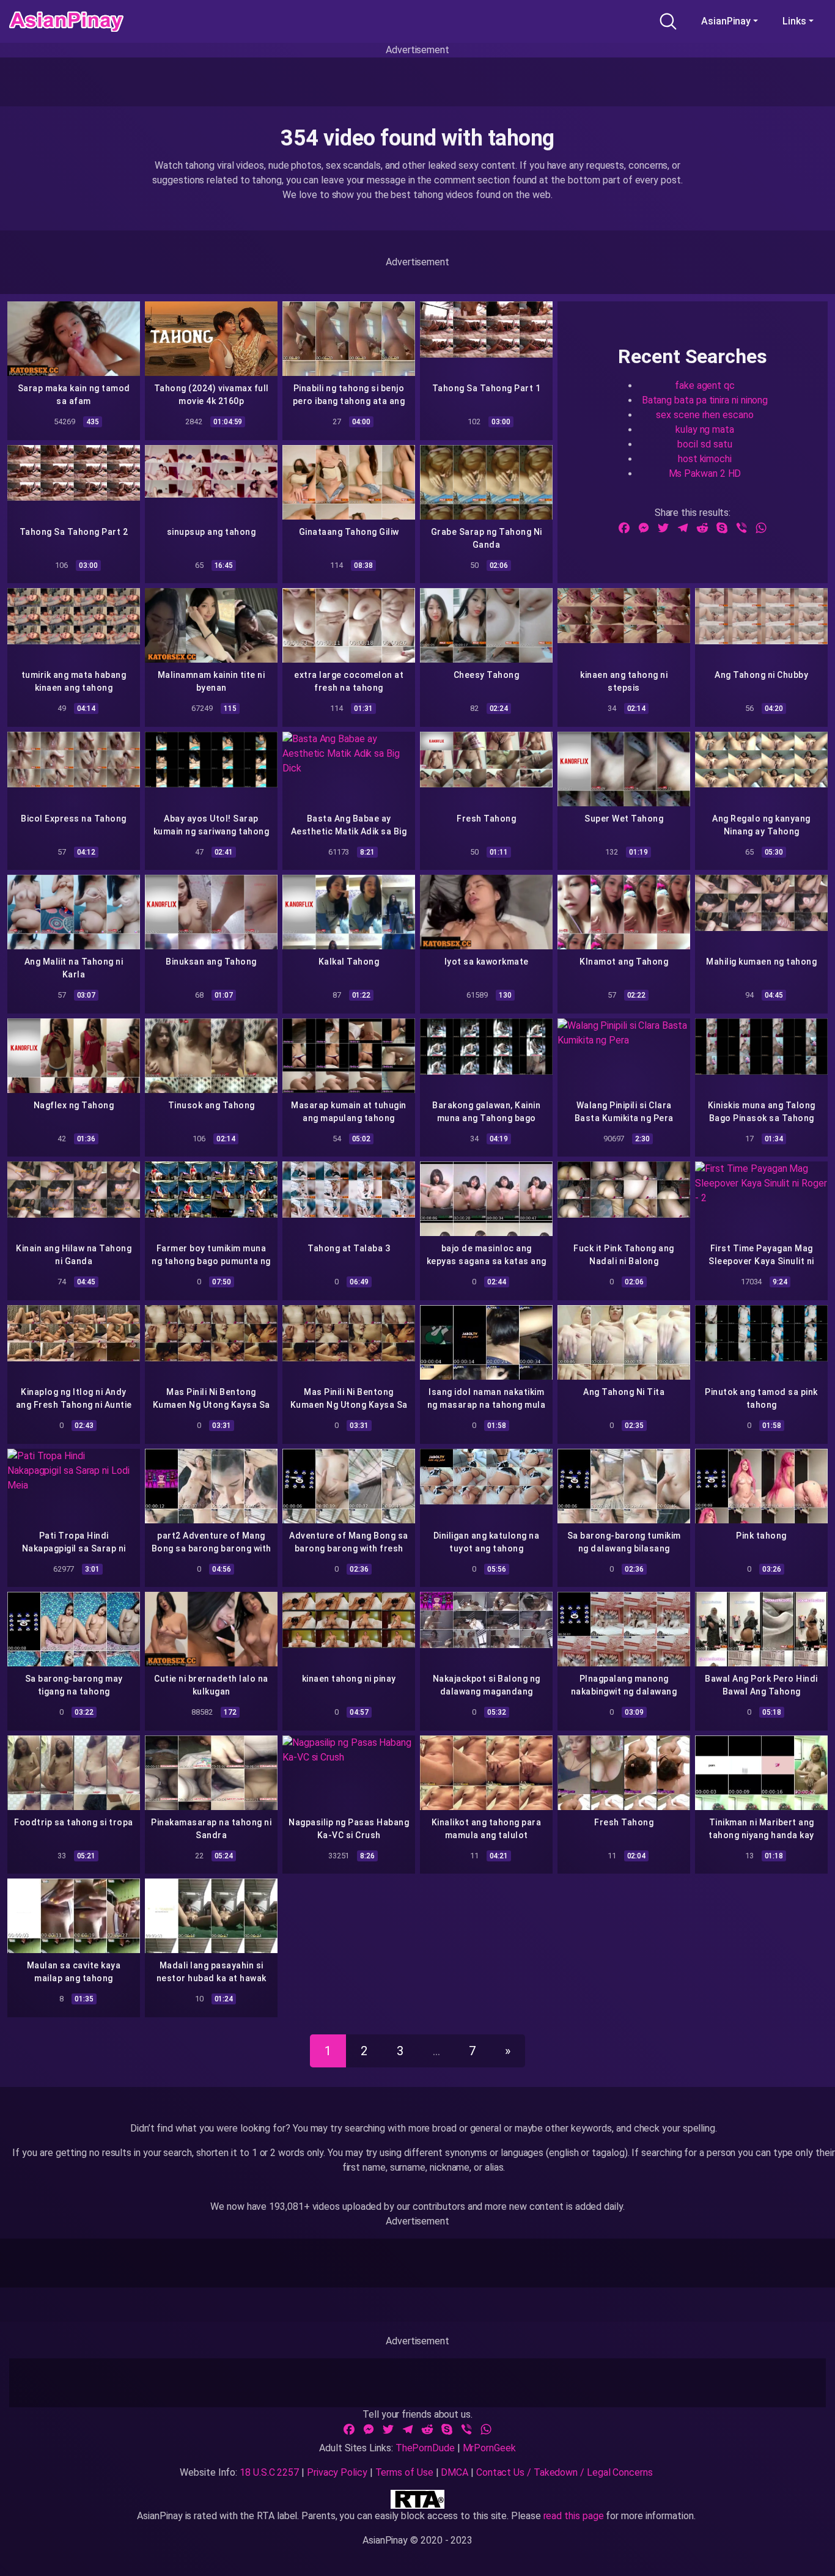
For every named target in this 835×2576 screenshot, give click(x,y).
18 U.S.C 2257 (269, 2472)
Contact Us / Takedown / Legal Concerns (565, 2472)
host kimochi (705, 459)
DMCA (454, 2472)
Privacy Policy (337, 2472)
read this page (574, 2516)
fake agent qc (705, 385)
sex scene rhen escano (704, 415)
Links (794, 21)
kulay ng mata (705, 429)
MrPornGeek (489, 2448)
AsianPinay (726, 21)
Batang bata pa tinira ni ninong (705, 400)
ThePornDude (425, 2448)
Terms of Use (404, 2472)
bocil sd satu (704, 444)
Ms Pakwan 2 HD (705, 473)
